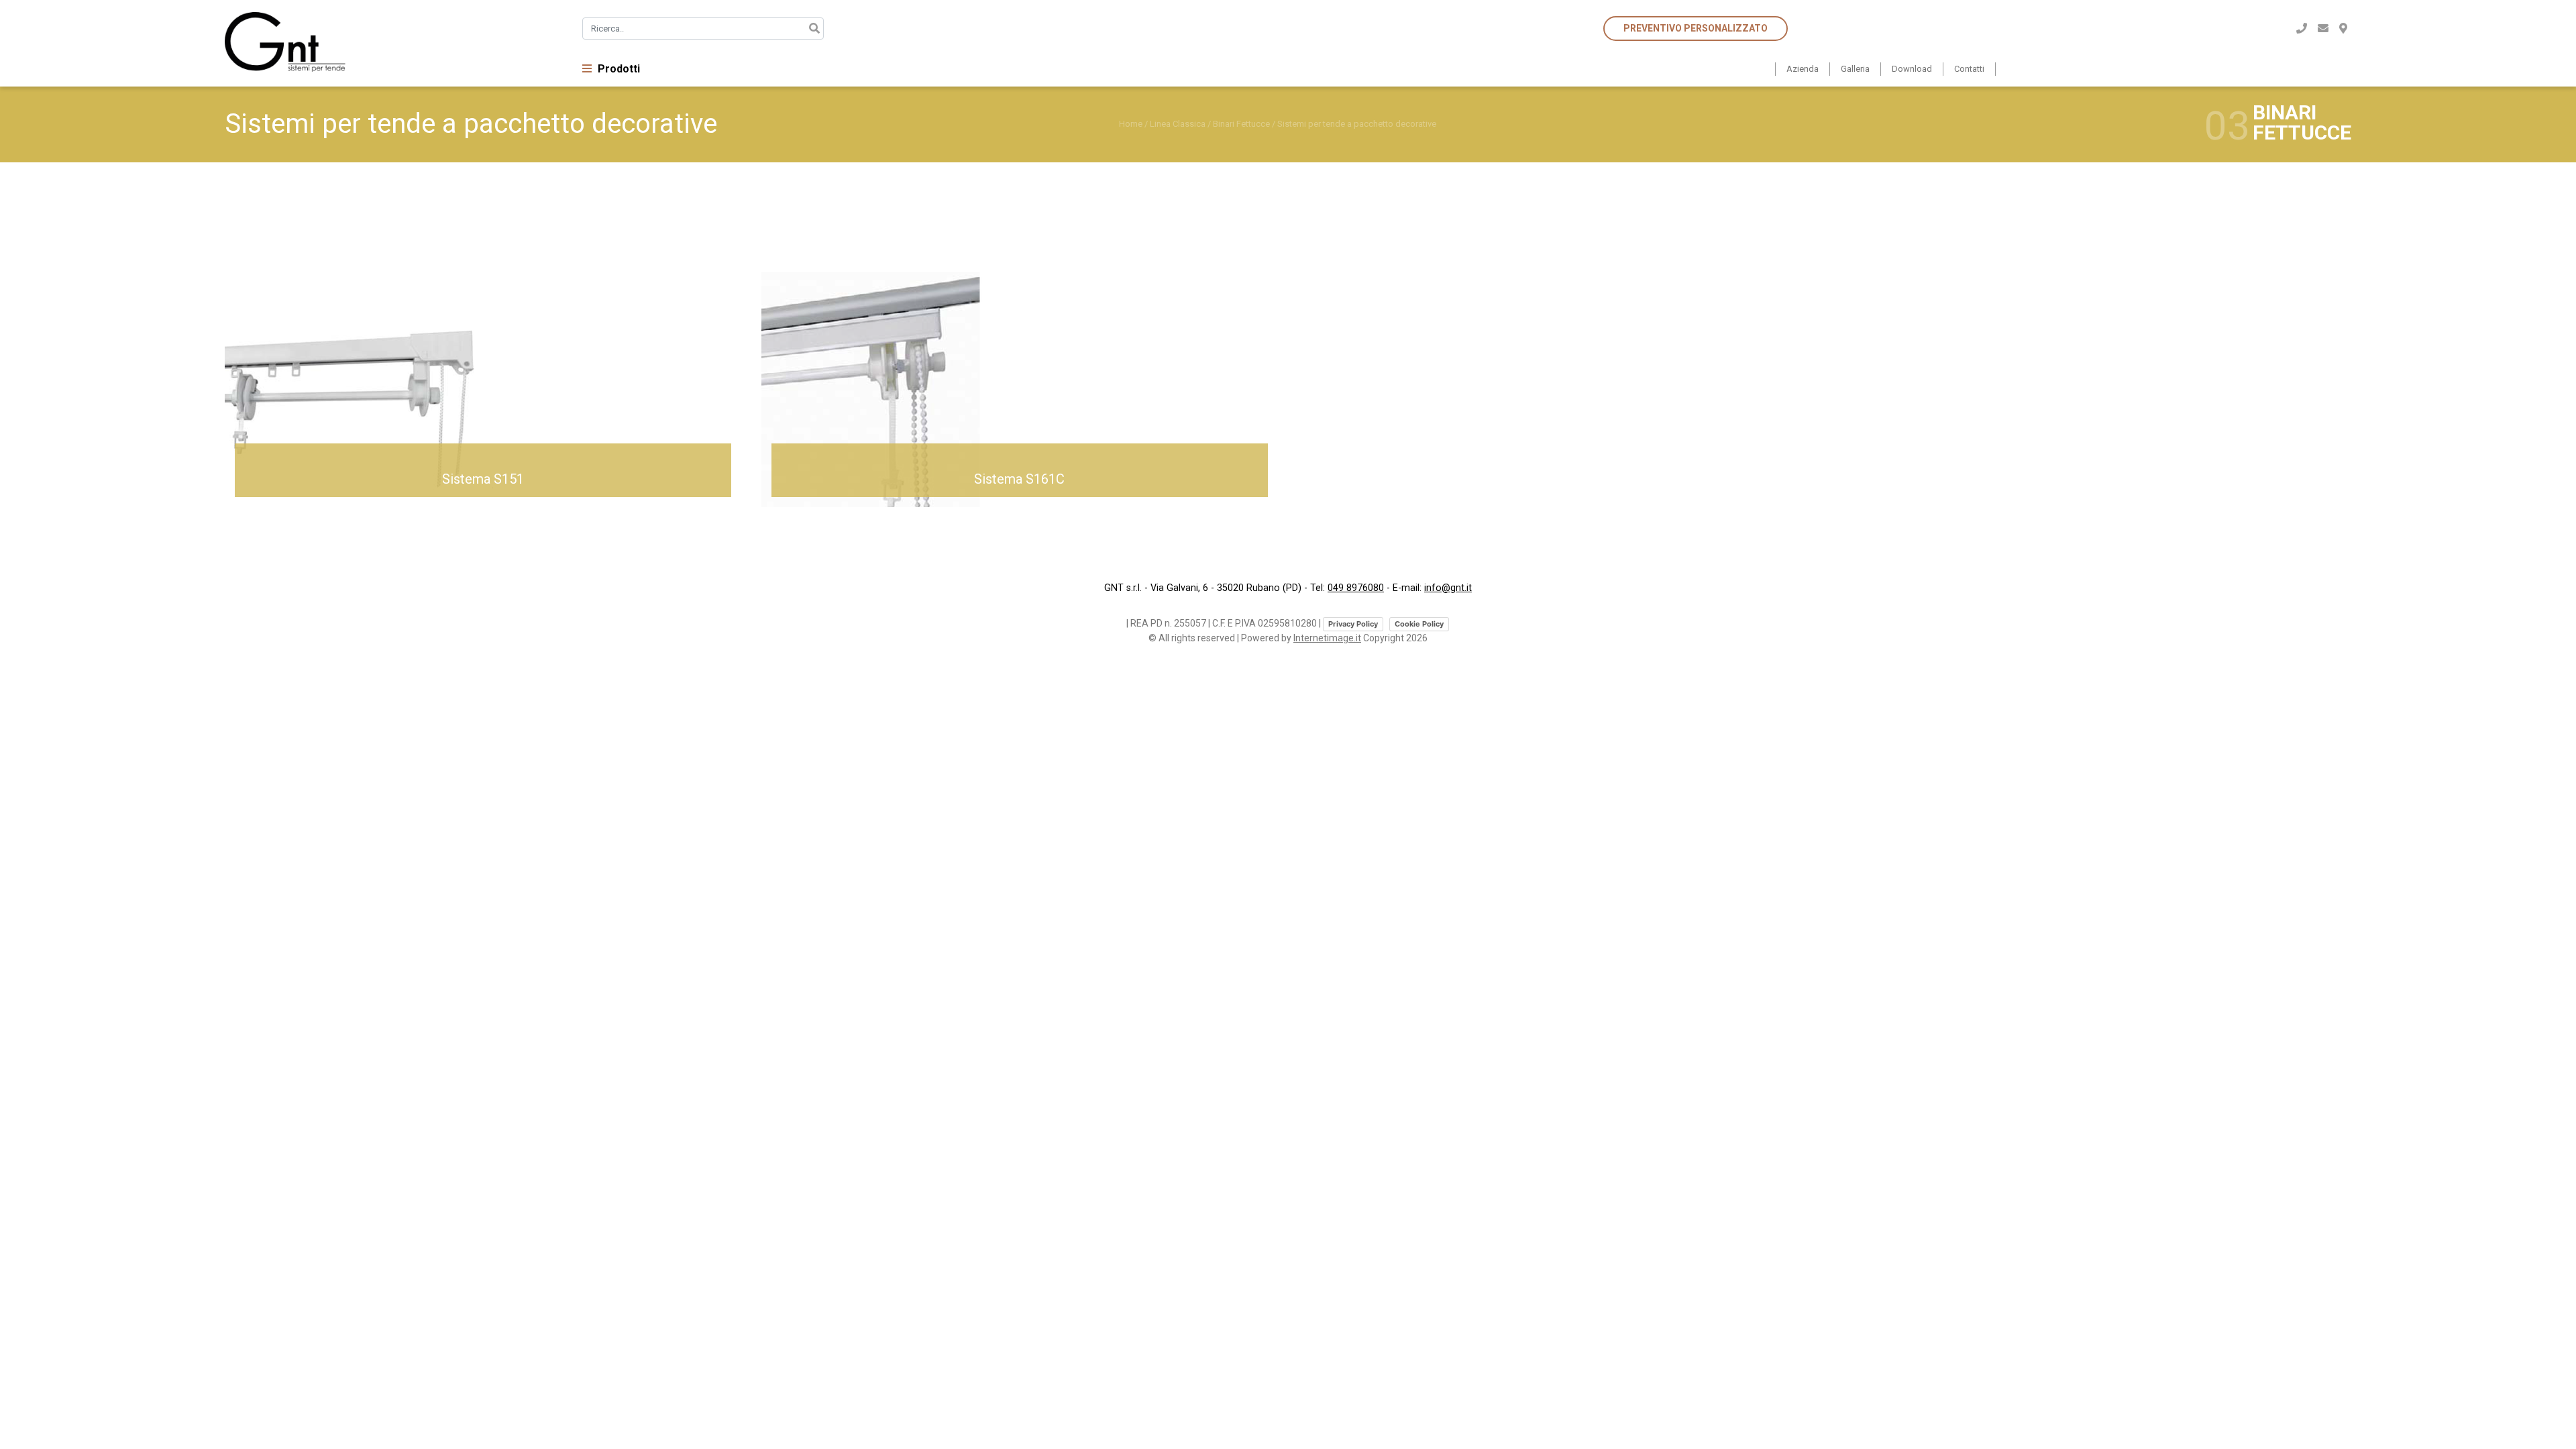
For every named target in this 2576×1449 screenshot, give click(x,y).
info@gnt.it (1448, 588)
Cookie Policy (1419, 624)
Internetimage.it (1327, 638)
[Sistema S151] (359, 355)
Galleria (1855, 69)
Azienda (1803, 69)
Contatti (1969, 69)
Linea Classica (1178, 124)
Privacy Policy (1353, 624)
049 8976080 (1356, 588)
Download (1912, 69)
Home (1131, 124)
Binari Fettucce (1241, 124)
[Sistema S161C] (896, 355)
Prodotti (618, 69)
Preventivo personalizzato (1696, 28)
